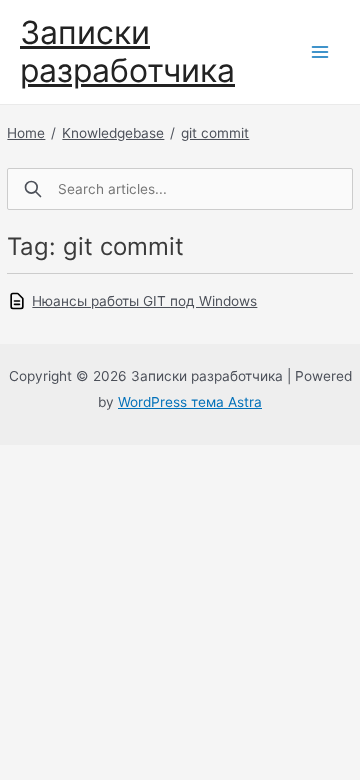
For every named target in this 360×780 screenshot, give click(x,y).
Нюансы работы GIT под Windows (144, 301)
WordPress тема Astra (190, 402)
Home (26, 133)
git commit (215, 133)
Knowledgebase (113, 133)
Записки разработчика (127, 51)
